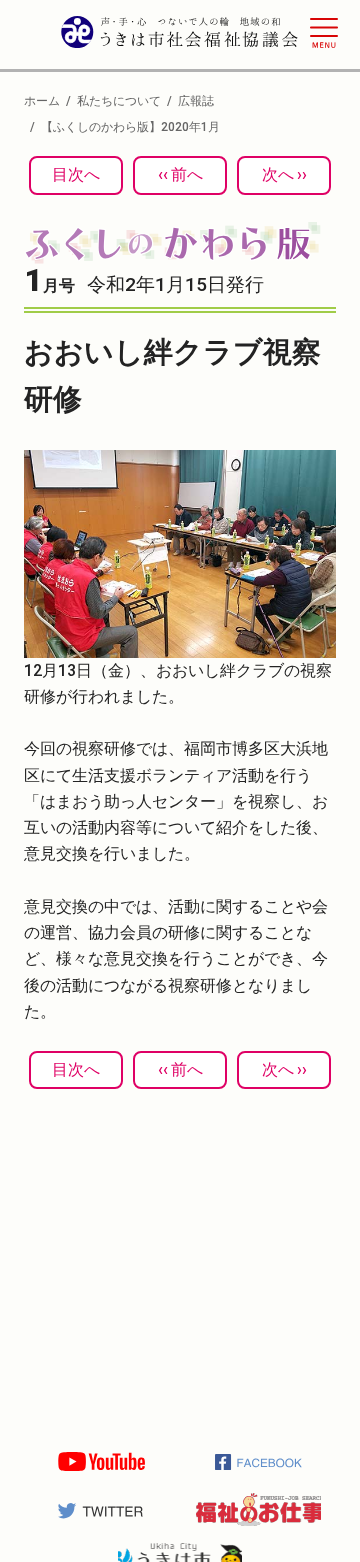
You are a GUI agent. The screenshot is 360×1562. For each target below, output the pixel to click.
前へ (187, 174)
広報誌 (196, 101)
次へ (278, 174)
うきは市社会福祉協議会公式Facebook (258, 1462)
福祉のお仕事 (258, 1510)
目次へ (76, 174)
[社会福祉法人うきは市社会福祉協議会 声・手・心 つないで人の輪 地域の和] (180, 36)
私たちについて (119, 101)
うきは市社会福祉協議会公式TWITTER (101, 1510)
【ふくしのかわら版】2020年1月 (130, 127)
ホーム (42, 101)
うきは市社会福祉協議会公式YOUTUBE (101, 1462)
